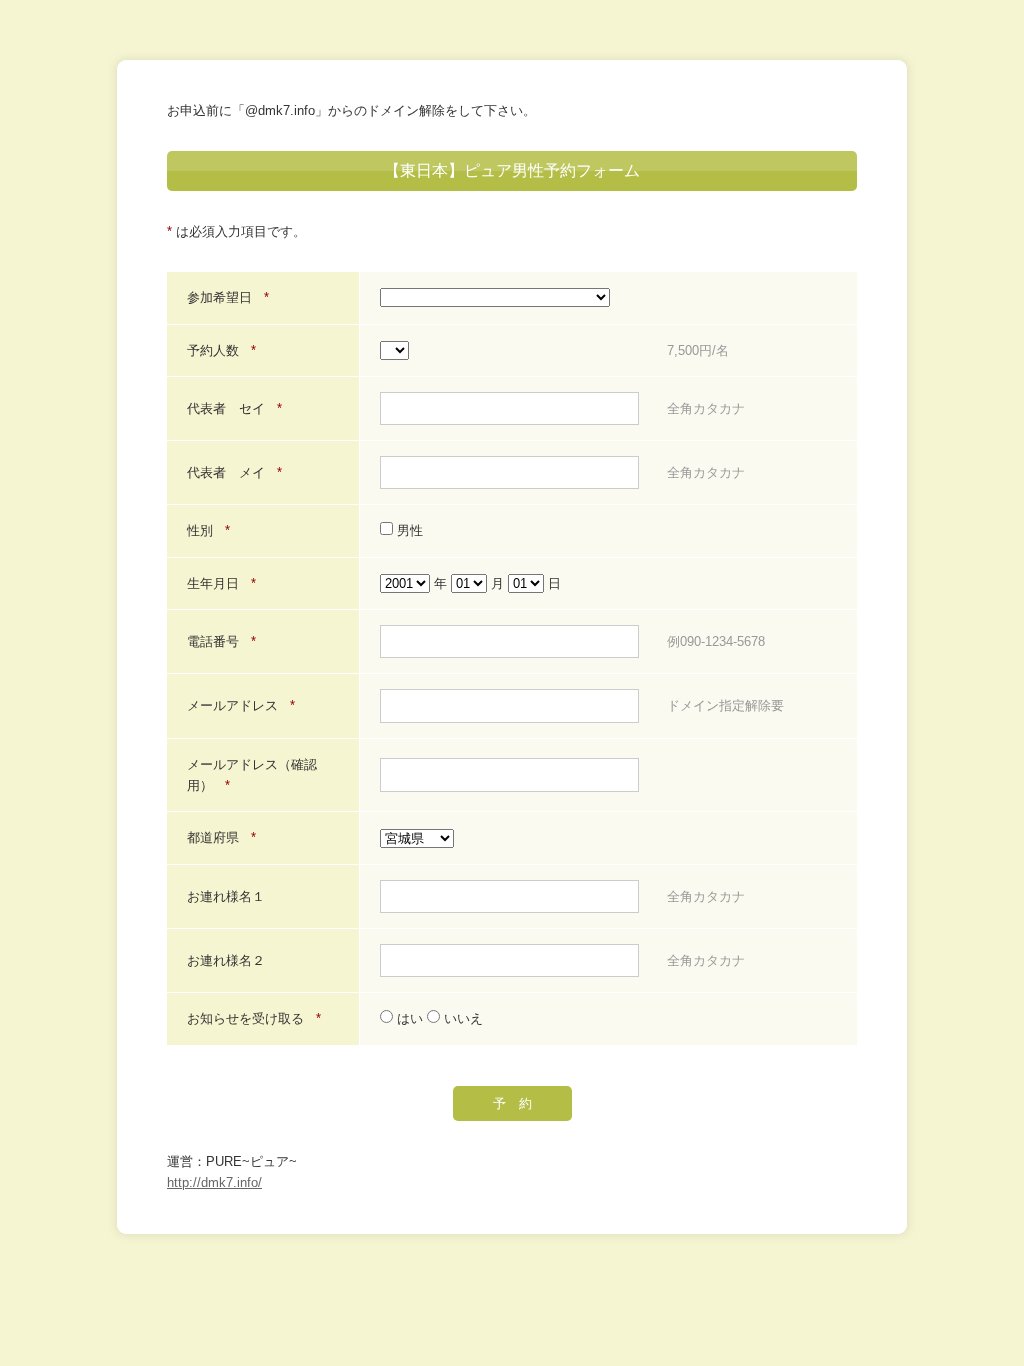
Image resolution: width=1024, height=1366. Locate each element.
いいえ (461, 1018)
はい (410, 1018)
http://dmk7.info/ (214, 1182)
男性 (408, 530)
